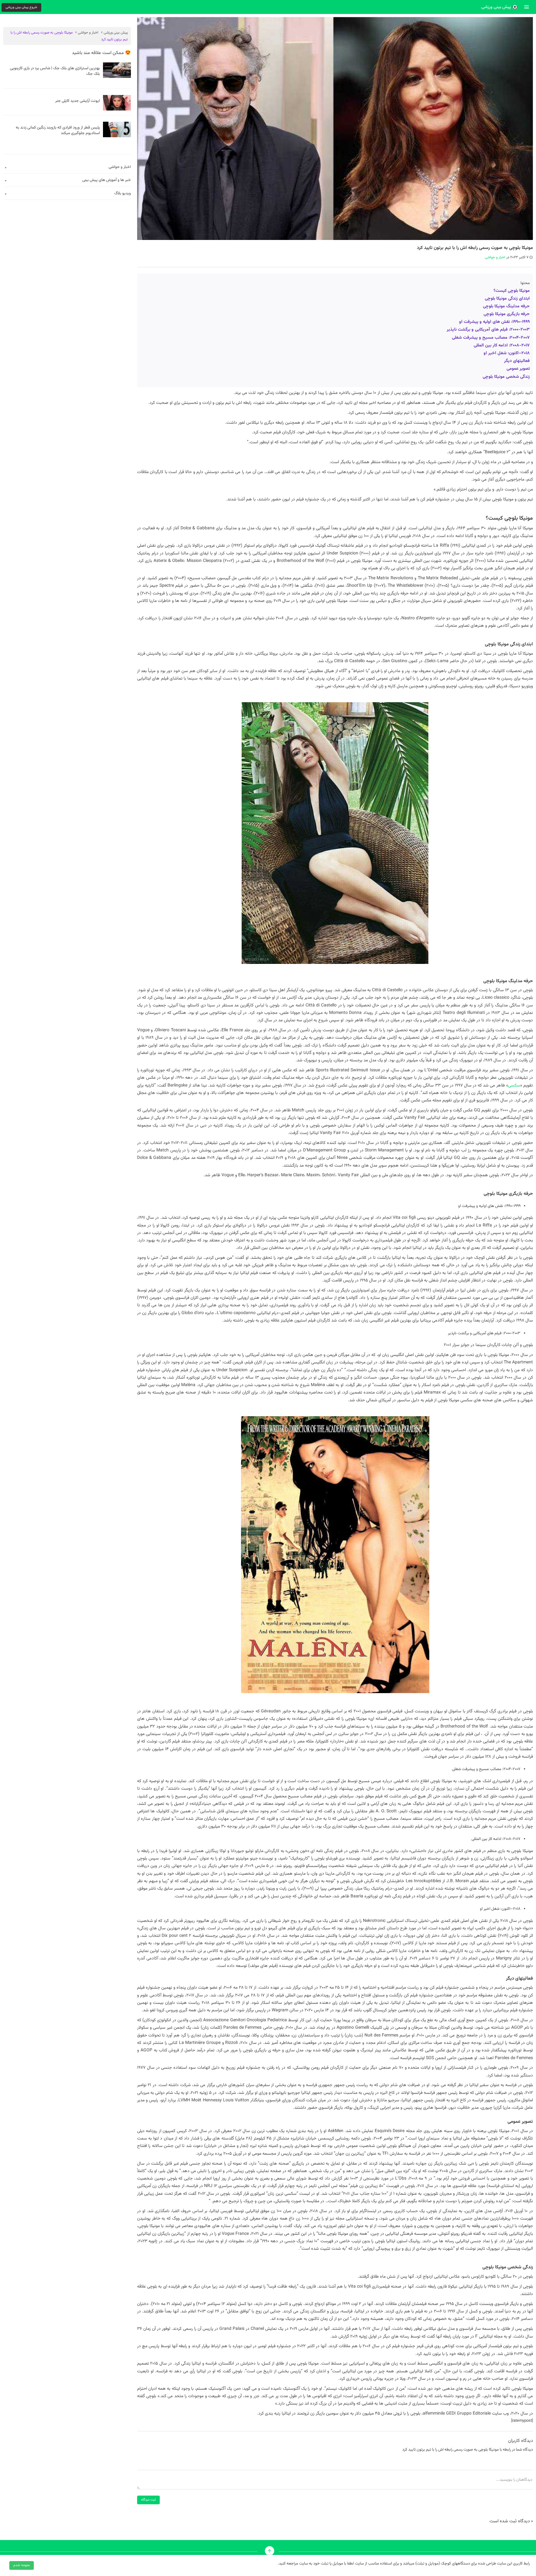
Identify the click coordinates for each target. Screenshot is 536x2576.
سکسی (514, 1085)
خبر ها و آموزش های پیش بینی (107, 180)
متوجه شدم (22, 2565)
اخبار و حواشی (495, 257)
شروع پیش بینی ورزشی (21, 7)
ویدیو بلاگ (123, 193)
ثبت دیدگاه (148, 2500)
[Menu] (527, 7)
